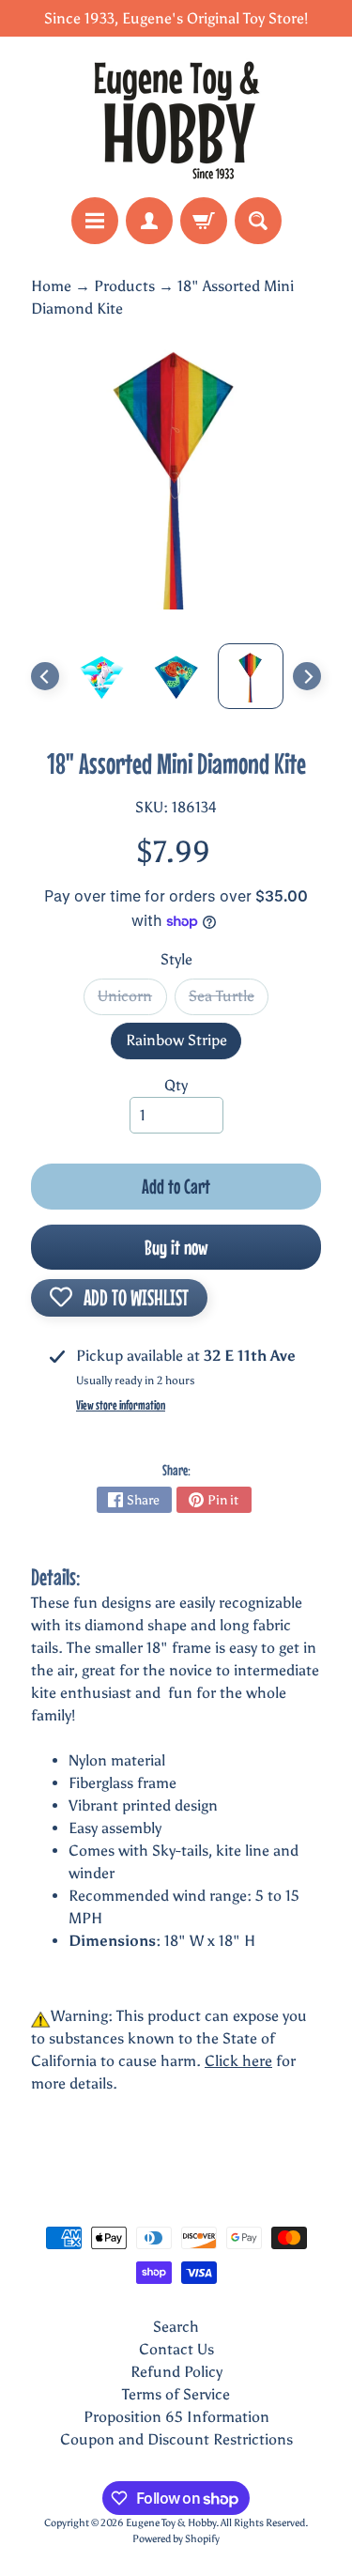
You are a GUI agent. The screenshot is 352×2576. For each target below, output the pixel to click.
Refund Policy (176, 2372)
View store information (121, 1405)
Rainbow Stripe (184, 1045)
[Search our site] (258, 221)
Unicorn (132, 1001)
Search (176, 2327)
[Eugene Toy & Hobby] (176, 117)
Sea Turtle (229, 1001)
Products (124, 286)
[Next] (307, 676)
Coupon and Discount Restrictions (176, 2439)
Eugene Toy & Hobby (171, 2522)
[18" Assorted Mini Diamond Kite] (101, 676)
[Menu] (95, 221)
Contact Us (176, 2349)
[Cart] (204, 221)
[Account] (149, 221)
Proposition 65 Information (176, 2417)
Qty (176, 1085)
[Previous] (45, 676)
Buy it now (176, 1247)
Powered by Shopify (176, 2538)
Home (51, 286)
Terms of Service (176, 2394)
